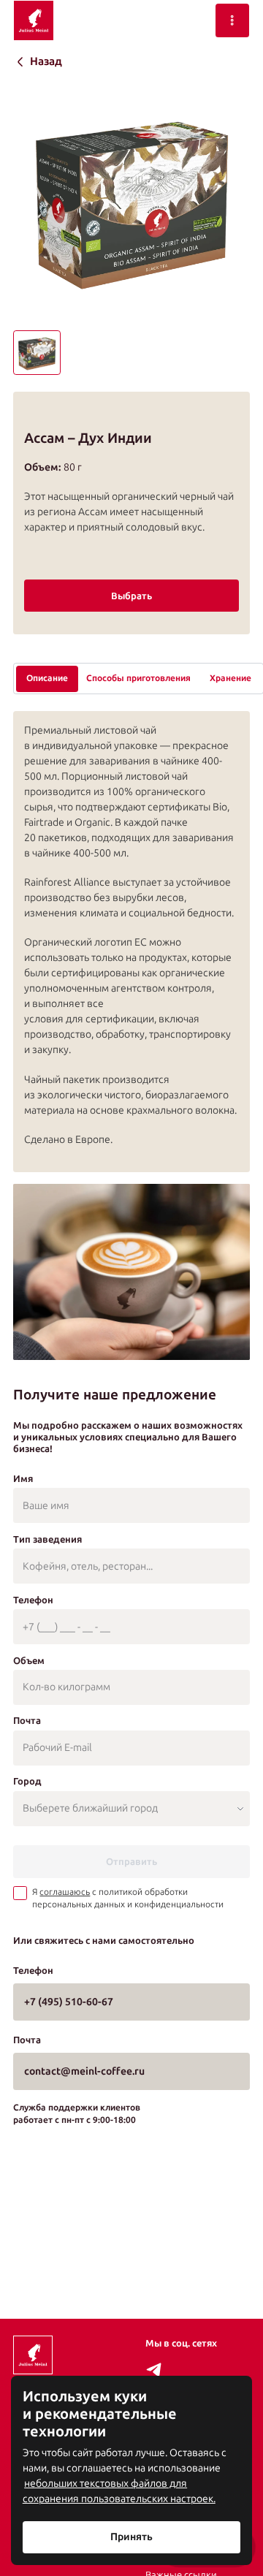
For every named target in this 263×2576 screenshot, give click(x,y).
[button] (37, 353)
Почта (27, 1720)
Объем (29, 1660)
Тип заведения (47, 1539)
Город (27, 1781)
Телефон (33, 1600)
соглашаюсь (65, 1892)
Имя (23, 1478)
